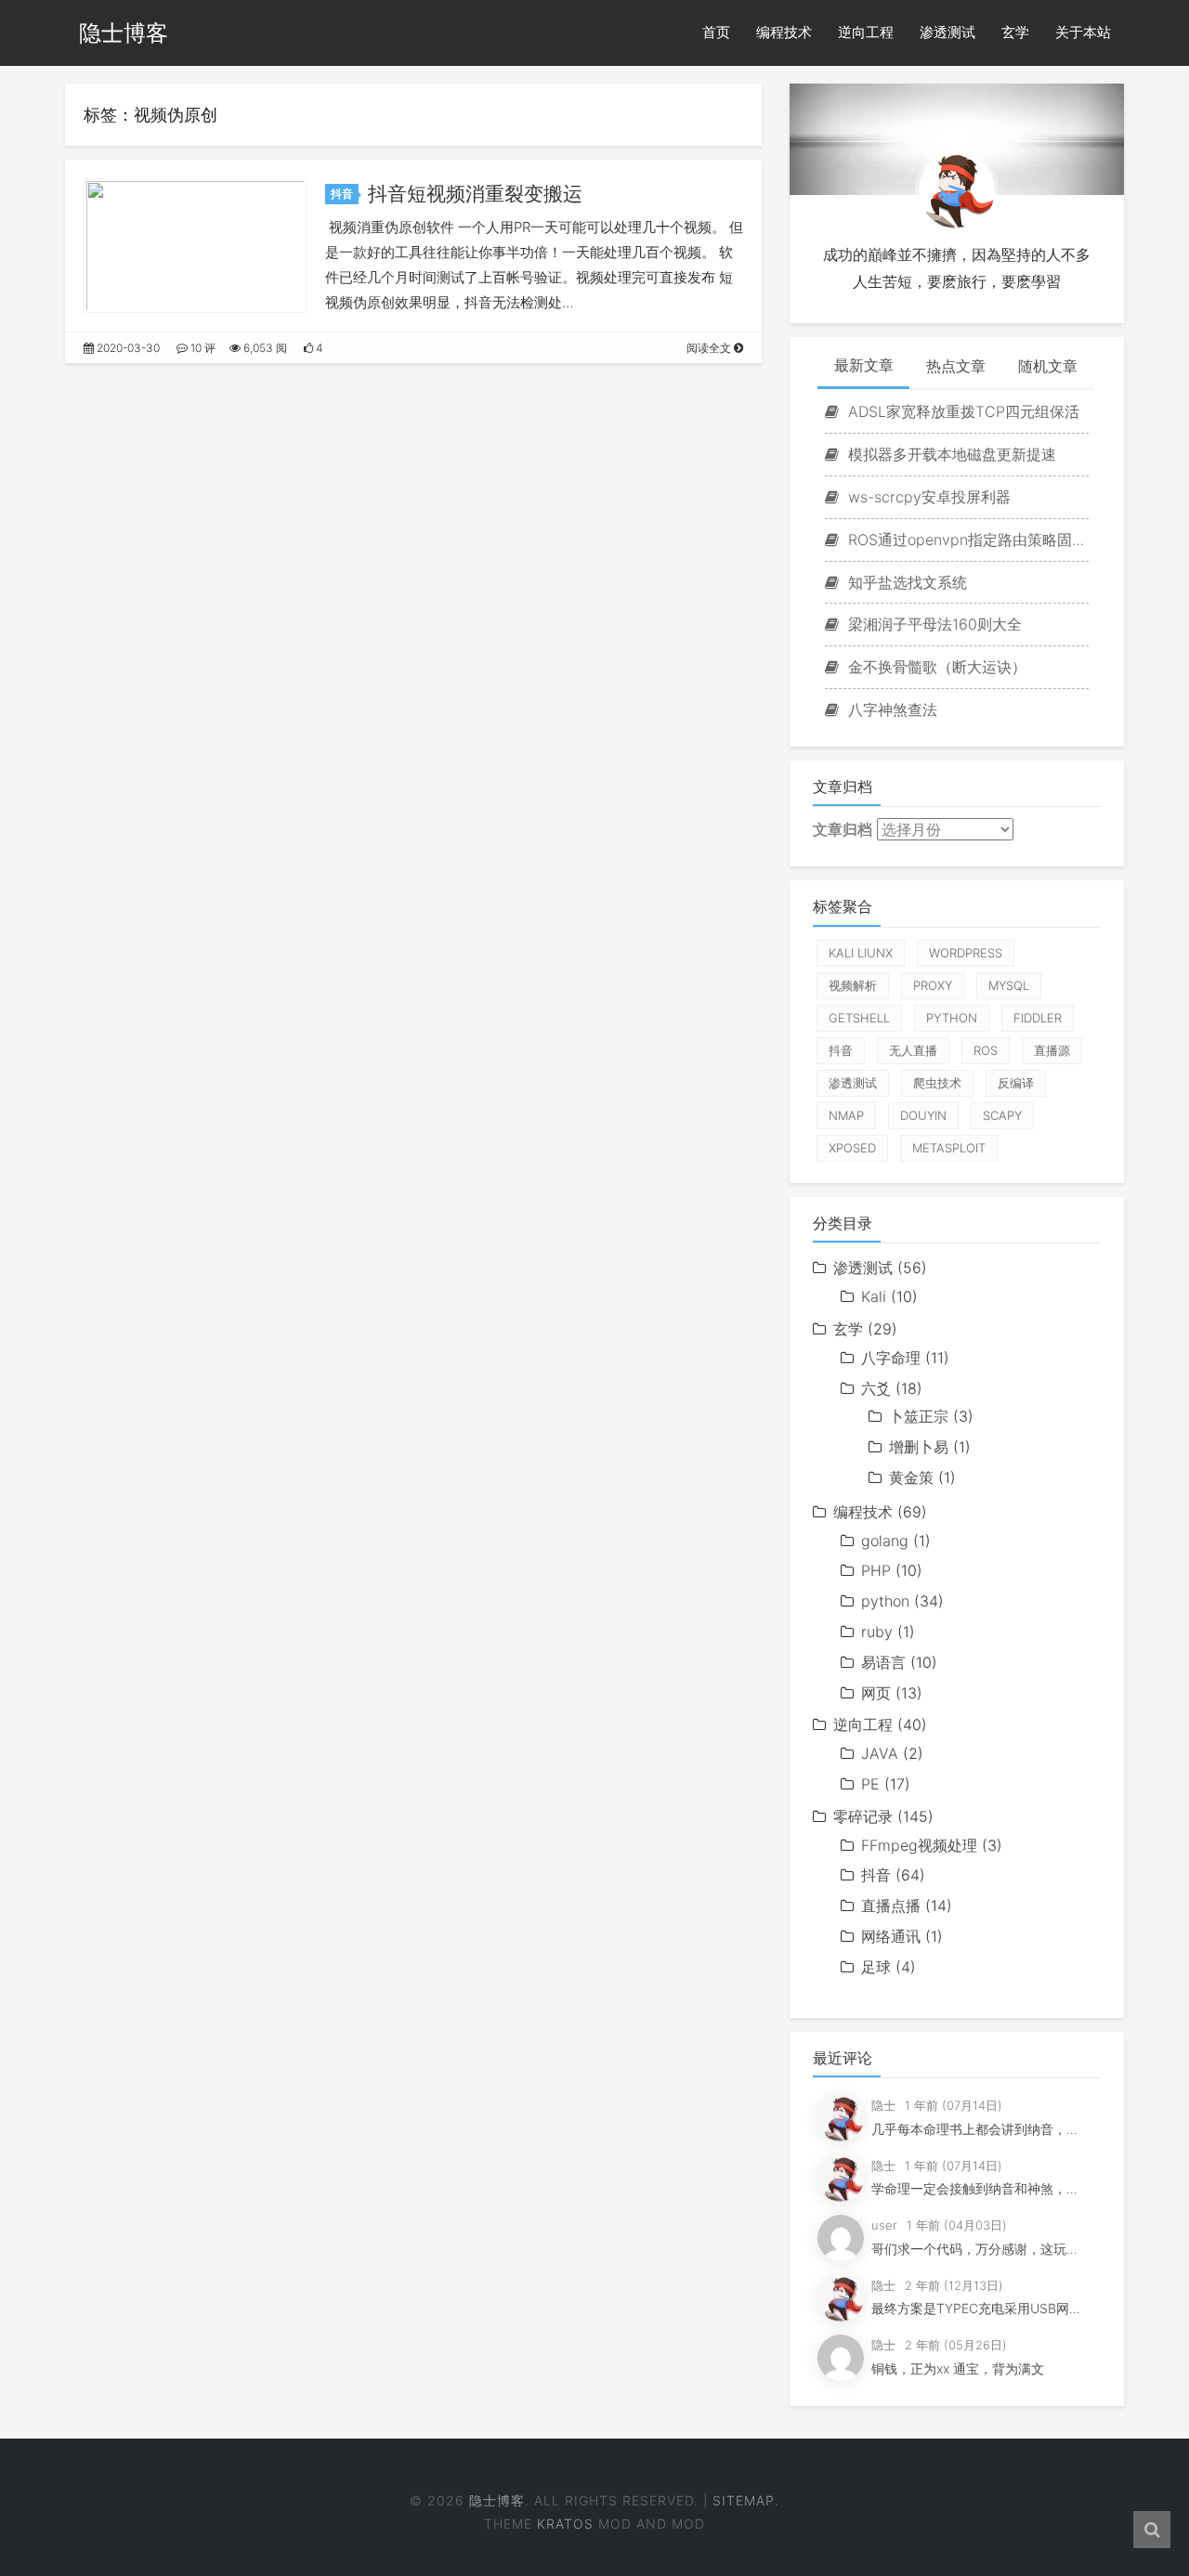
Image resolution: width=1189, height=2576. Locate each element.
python (952, 1018)
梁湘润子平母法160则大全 (933, 624)
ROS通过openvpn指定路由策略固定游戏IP (966, 540)
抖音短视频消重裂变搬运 (475, 194)
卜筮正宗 (919, 1416)
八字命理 (891, 1358)
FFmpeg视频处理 (919, 1845)
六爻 (876, 1388)
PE (870, 1784)
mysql (1009, 985)
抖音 (342, 194)
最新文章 (864, 365)
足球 (876, 1967)
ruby (877, 1632)
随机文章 (1048, 366)
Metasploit (949, 1148)
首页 (716, 32)
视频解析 (853, 985)
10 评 (202, 348)
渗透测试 (947, 32)
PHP (876, 1570)
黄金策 (911, 1477)
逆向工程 (866, 32)
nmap (846, 1115)
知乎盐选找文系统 (905, 582)
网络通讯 (891, 1936)
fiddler (1038, 1018)
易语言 (883, 1662)
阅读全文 (710, 348)
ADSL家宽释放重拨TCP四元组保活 (961, 411)
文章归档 (843, 829)
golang (885, 1541)
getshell (859, 1018)
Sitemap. (746, 2500)
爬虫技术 (937, 1083)
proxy (933, 985)
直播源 (1052, 1050)
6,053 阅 (264, 348)
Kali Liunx (861, 953)
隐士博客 (124, 33)
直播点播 (891, 1906)
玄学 (1015, 32)
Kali (874, 1296)
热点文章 (956, 366)
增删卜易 (919, 1447)
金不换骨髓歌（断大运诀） (935, 667)
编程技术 (784, 32)
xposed (852, 1148)
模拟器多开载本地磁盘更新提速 (950, 454)
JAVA (880, 1753)
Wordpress (966, 953)
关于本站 (1083, 32)
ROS (986, 1050)
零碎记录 (863, 1816)
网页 (876, 1693)
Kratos (565, 2524)
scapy (1002, 1115)
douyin (923, 1115)
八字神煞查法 (890, 709)
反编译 (1016, 1083)
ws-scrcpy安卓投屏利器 (927, 497)
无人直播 (913, 1050)
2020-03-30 (127, 348)
